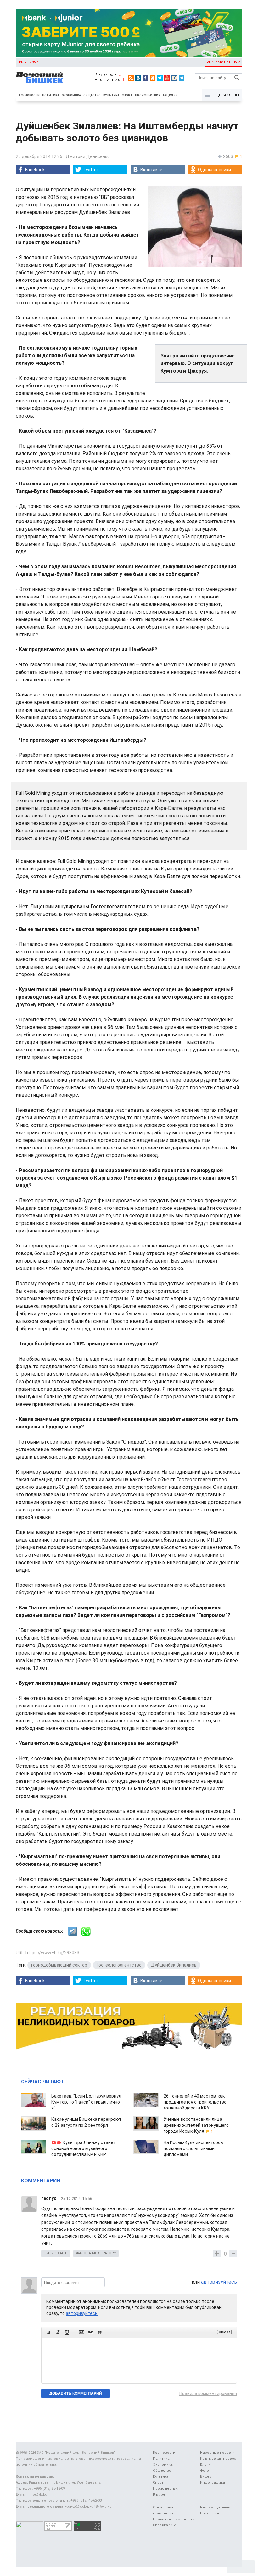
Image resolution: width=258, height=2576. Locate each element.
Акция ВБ (170, 95)
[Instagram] (174, 78)
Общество (92, 95)
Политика (51, 95)
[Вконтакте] (138, 78)
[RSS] (131, 78)
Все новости (29, 95)
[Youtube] (167, 78)
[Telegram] (182, 78)
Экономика (71, 95)
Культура (111, 95)
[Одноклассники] (153, 78)
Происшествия (148, 95)
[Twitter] (160, 78)
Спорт (127, 95)
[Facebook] (145, 78)
